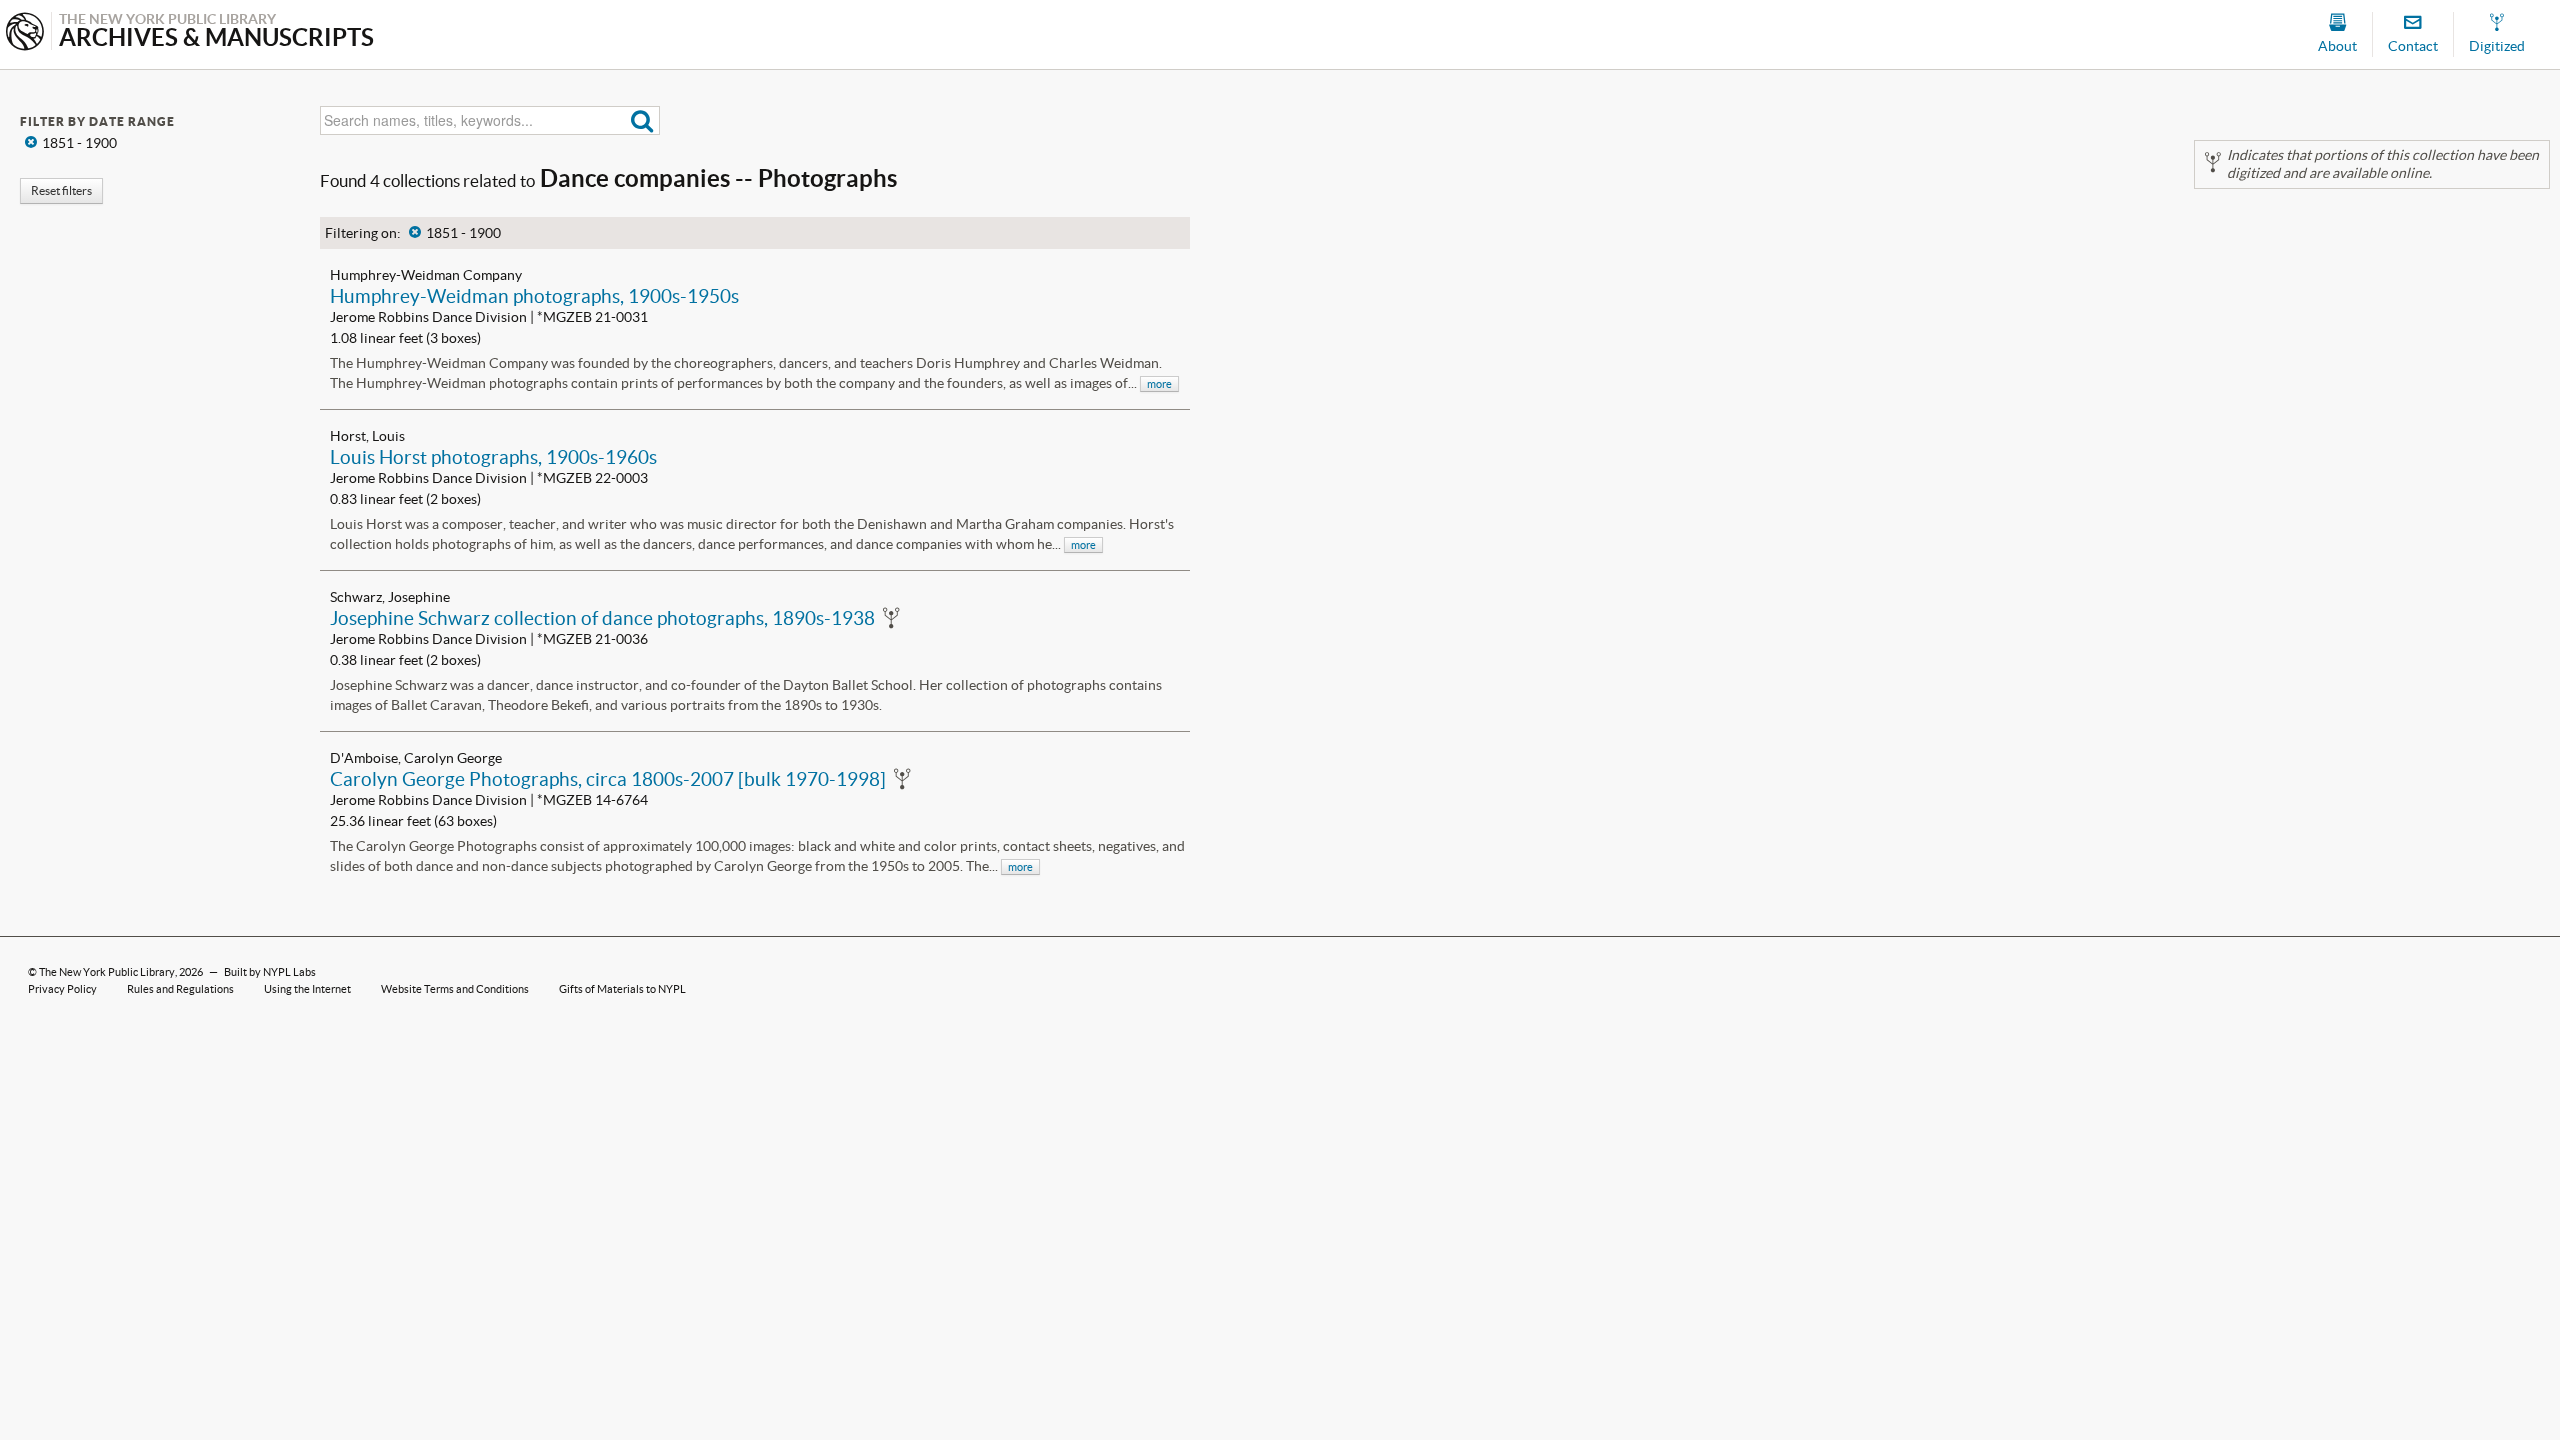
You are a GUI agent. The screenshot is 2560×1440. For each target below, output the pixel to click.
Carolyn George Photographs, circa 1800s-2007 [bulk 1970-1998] (608, 779)
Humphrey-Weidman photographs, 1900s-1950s (534, 296)
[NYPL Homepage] (25, 33)
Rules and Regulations (180, 989)
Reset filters (61, 190)
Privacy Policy (62, 989)
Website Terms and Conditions (455, 989)
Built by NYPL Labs (270, 972)
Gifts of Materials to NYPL (622, 989)
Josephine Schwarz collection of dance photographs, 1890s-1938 (602, 618)
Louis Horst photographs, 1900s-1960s (493, 457)
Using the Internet (307, 989)
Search (642, 120)
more (1159, 384)
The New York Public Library (107, 972)
